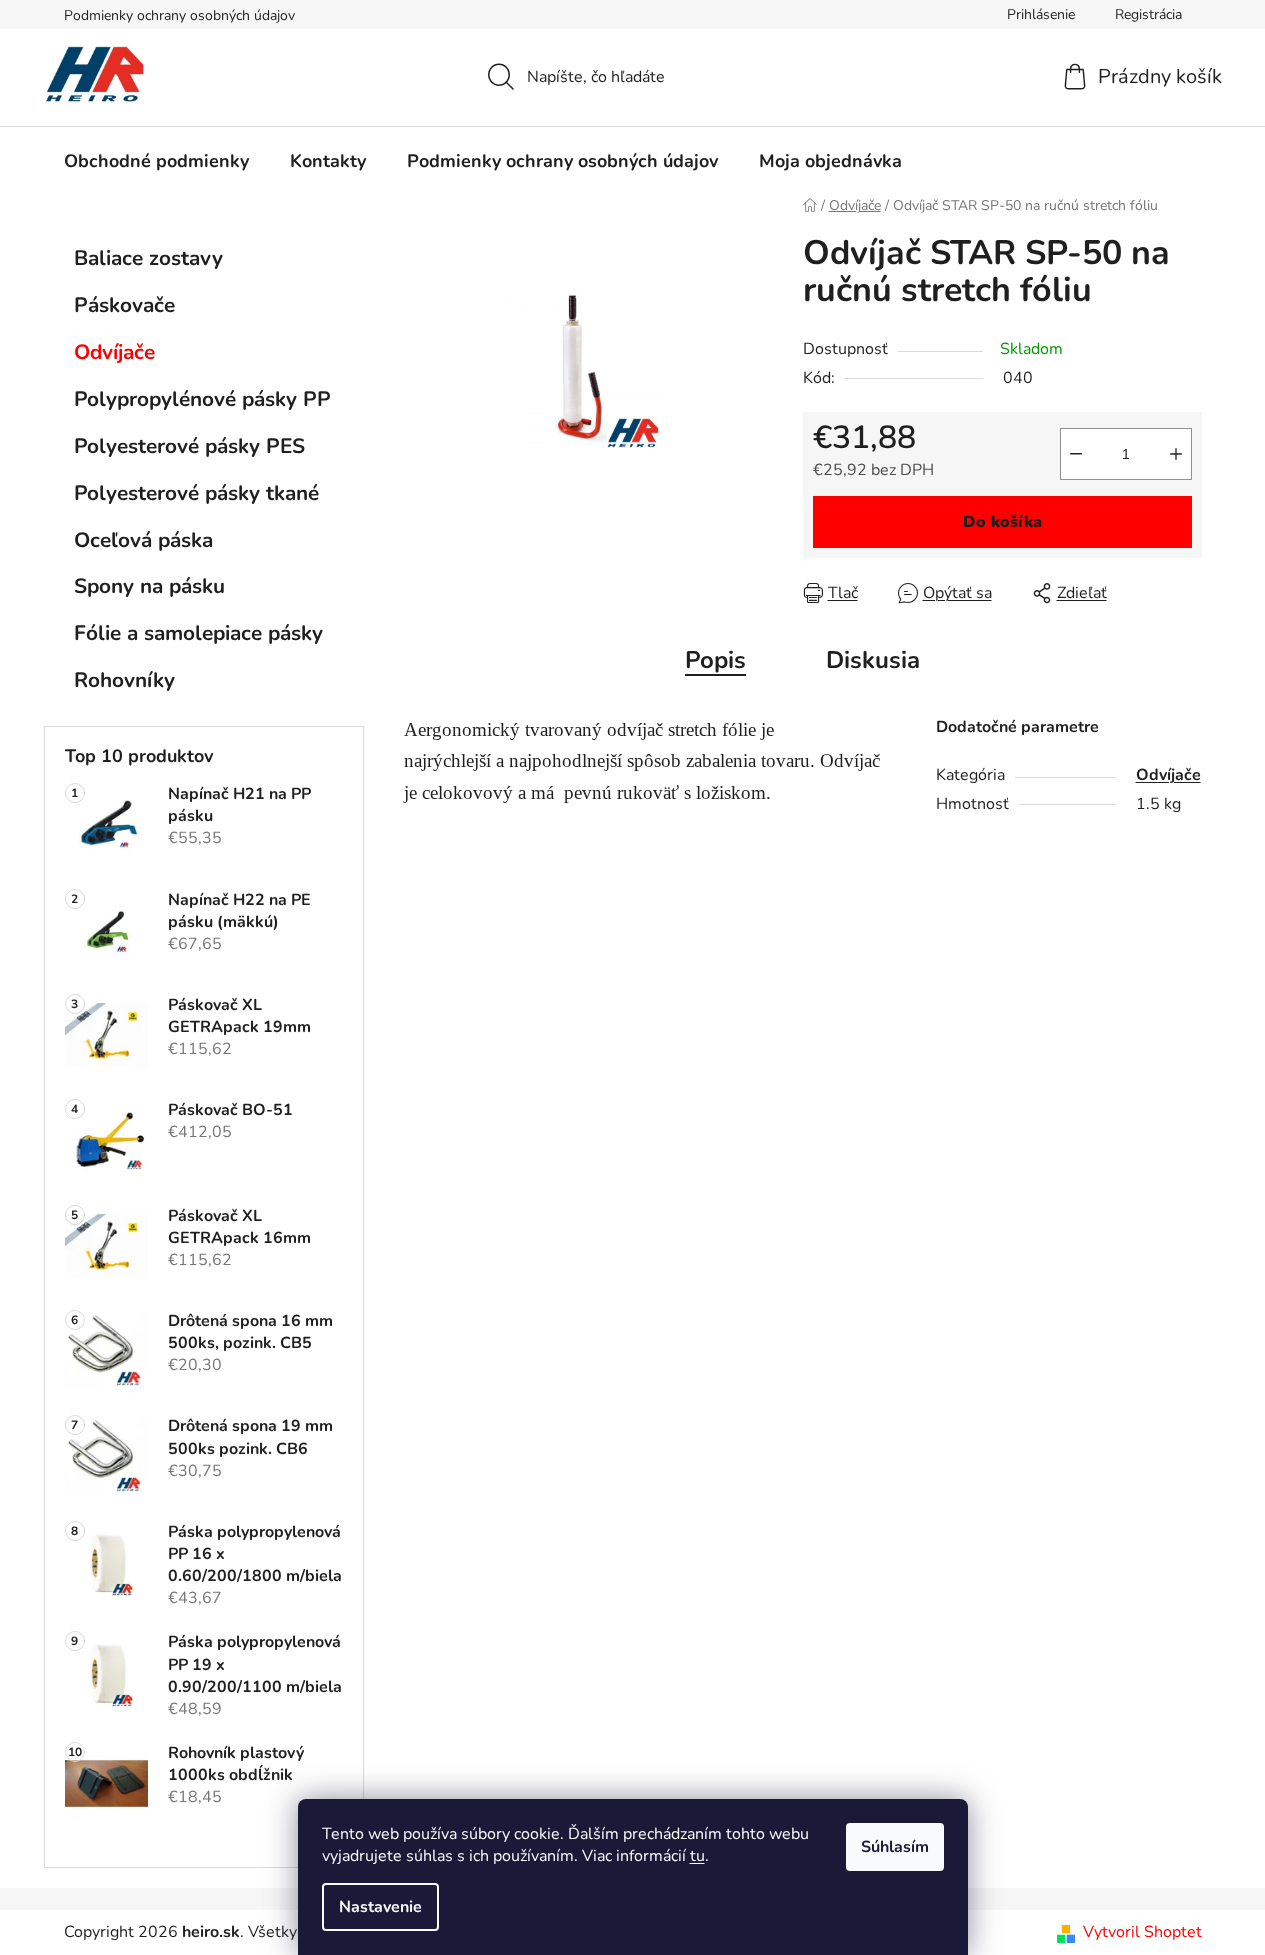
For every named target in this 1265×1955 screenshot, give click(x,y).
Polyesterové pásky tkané (196, 493)
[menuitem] (156, 161)
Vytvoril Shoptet (1142, 1932)
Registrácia (1148, 14)
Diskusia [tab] (873, 660)
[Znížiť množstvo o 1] (1076, 454)
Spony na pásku (149, 586)
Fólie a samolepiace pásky (198, 633)
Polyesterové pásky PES (189, 446)
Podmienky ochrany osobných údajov (179, 15)
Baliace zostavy (148, 258)
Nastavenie (380, 1907)
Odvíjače (114, 352)
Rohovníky (124, 680)
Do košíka (1002, 522)
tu (697, 1856)
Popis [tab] (715, 660)
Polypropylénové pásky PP (202, 399)
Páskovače (124, 305)
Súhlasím (895, 1847)
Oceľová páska (143, 540)
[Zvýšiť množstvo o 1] (1176, 454)
